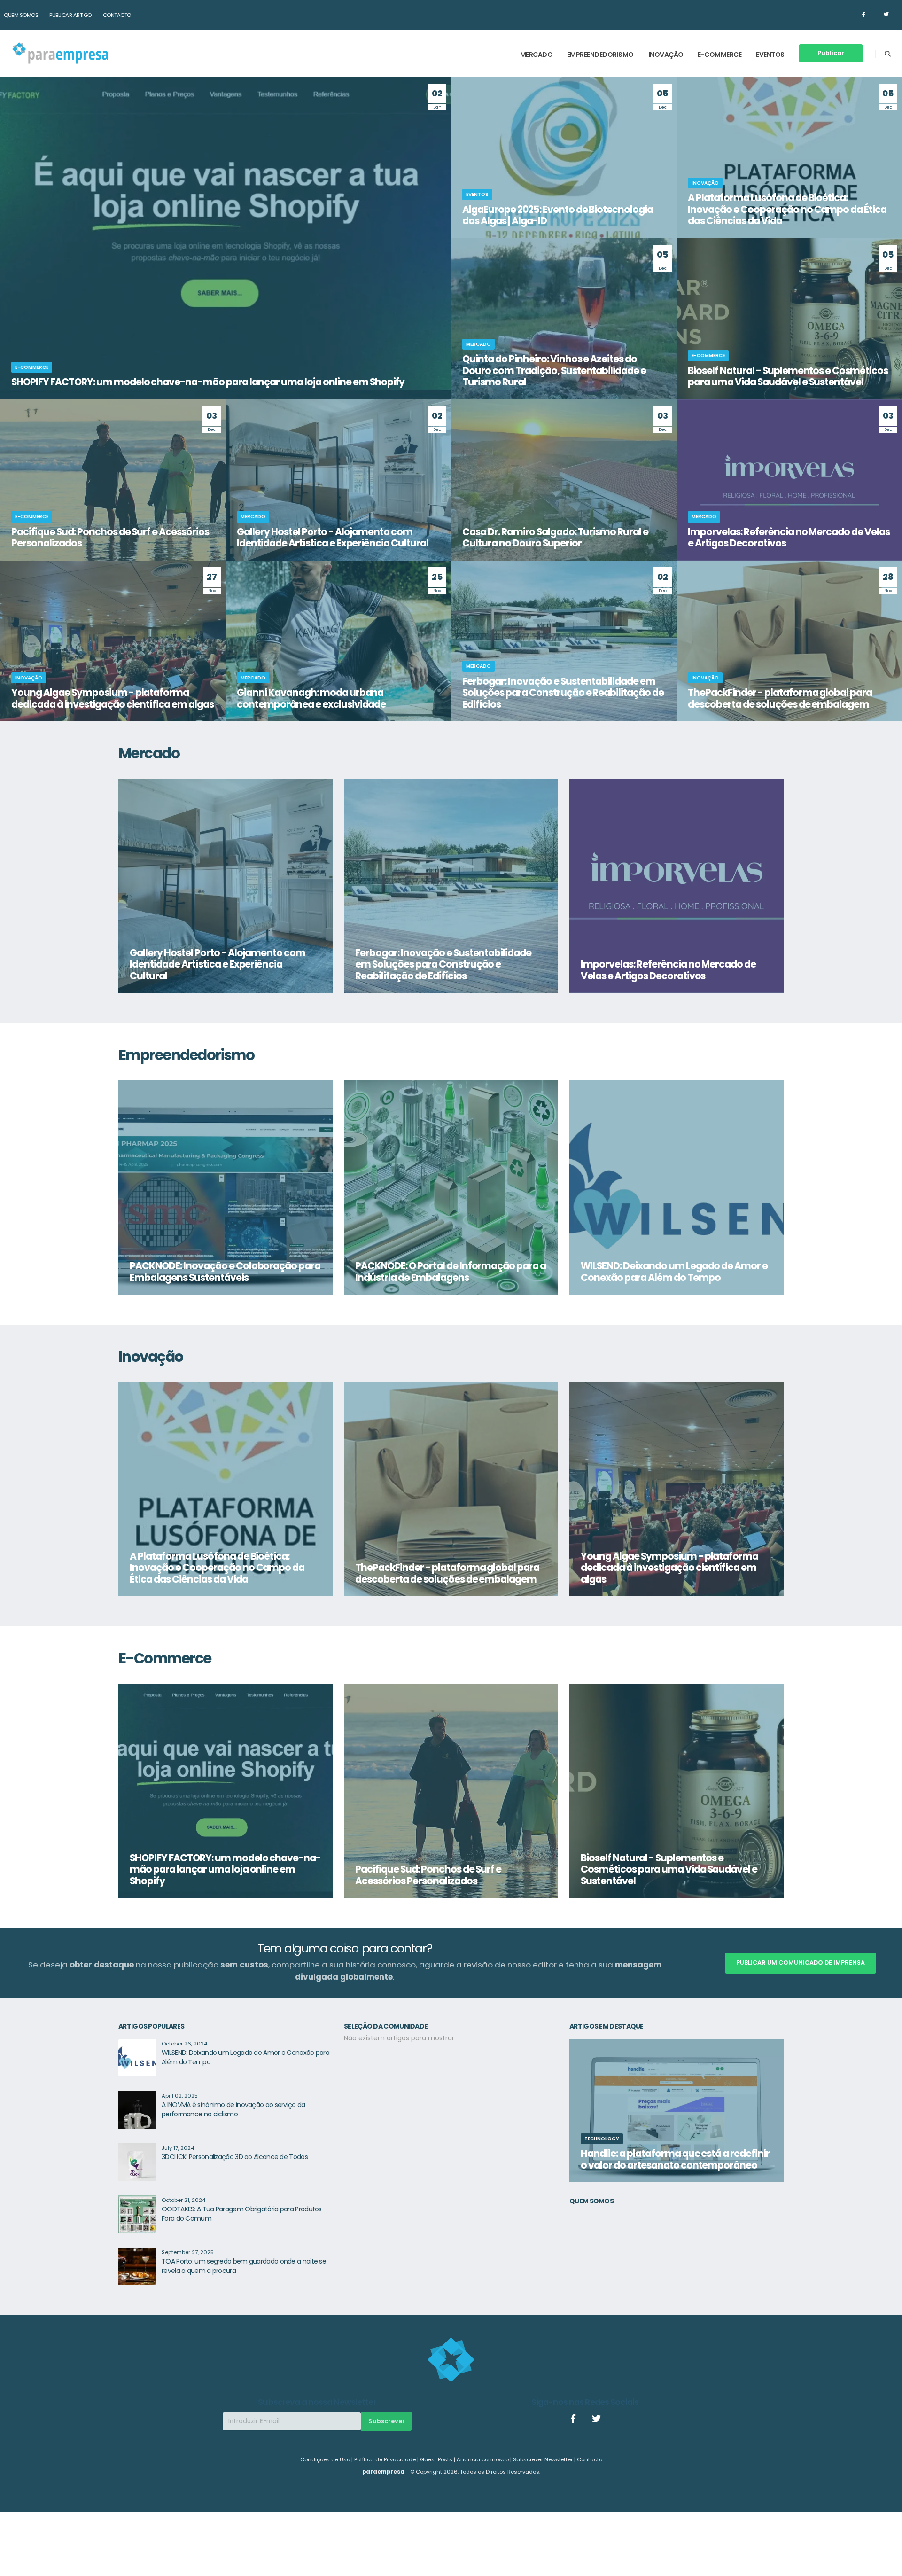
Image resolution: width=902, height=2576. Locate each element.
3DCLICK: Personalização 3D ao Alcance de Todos (235, 2157)
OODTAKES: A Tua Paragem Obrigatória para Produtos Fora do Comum (242, 2214)
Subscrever (387, 2421)
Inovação (666, 55)
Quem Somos (21, 15)
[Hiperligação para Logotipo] (60, 53)
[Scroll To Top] (886, 2565)
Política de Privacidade (385, 2459)
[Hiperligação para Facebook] (863, 15)
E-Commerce (719, 55)
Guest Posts (436, 2459)
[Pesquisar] (888, 54)
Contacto (117, 15)
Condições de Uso (325, 2459)
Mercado (537, 55)
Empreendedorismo (600, 55)
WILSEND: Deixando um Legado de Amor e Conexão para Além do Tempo (245, 2057)
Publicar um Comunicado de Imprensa (801, 1963)
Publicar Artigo (70, 15)
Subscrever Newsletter (543, 2459)
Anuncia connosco (483, 2459)
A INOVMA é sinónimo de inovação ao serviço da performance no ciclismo (233, 2109)
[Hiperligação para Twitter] (886, 15)
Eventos (770, 55)
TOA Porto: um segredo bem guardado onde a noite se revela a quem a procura (244, 2266)
